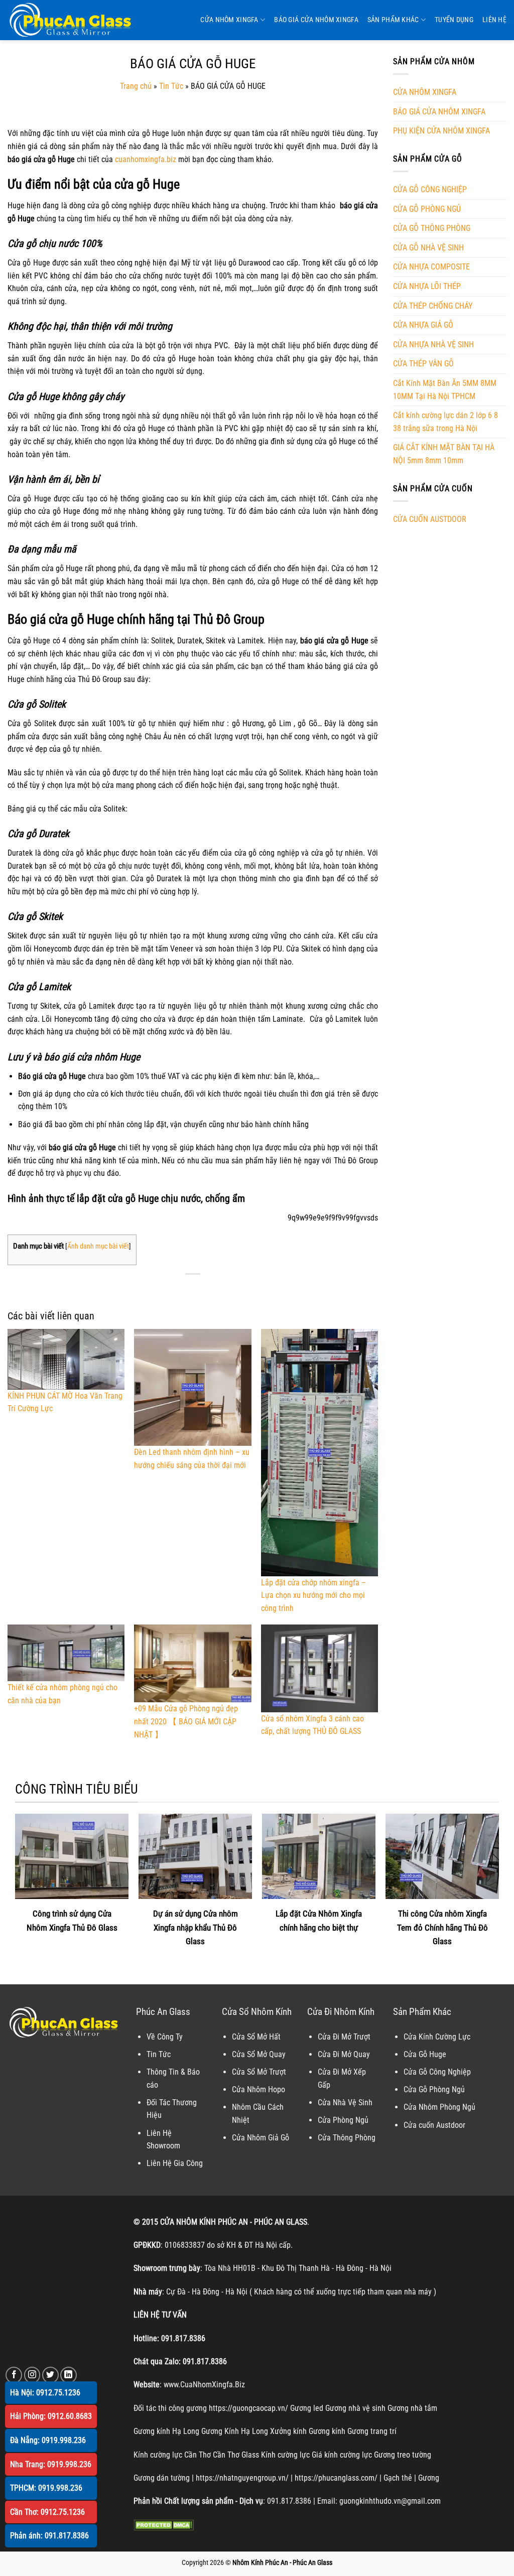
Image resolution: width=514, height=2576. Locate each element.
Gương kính (327, 2431)
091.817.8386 (183, 2338)
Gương (429, 2478)
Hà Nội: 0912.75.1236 (45, 2393)
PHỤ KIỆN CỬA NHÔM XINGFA (441, 131)
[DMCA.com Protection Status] (164, 2525)
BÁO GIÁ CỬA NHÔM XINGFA (316, 20)
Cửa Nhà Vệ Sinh (345, 2103)
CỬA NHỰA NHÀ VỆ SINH (433, 345)
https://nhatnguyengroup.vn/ (242, 2478)
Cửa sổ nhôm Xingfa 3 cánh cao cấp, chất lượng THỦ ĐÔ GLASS (312, 1725)
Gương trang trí (372, 2431)
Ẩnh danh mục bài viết (98, 1246)
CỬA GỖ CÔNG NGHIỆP (430, 189)
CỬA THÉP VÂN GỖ (423, 364)
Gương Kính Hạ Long (235, 2431)
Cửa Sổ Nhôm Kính (257, 2012)
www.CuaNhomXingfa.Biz (204, 2385)
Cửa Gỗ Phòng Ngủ (434, 2089)
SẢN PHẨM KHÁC (393, 20)
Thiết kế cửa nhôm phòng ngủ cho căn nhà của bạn (62, 1694)
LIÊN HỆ (494, 20)
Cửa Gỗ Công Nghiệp (437, 2072)
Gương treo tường (403, 2455)
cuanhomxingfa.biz (146, 159)
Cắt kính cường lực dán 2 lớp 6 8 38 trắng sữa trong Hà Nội (445, 422)
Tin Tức (171, 86)
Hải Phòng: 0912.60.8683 (51, 2416)
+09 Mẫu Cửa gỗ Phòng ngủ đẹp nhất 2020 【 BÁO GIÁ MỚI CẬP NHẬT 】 (186, 1721)
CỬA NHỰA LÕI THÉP (427, 286)
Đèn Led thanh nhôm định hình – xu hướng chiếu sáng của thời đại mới (192, 1459)
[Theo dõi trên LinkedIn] (69, 2375)
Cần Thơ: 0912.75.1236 (47, 2512)
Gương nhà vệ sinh (355, 2408)
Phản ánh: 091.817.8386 (49, 2536)
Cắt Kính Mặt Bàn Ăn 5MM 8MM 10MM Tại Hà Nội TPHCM (445, 390)
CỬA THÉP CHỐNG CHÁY (433, 306)
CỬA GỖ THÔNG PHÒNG (432, 228)
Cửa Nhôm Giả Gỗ (261, 2138)
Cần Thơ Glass (236, 2455)
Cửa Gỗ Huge (425, 2054)
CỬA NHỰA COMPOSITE (431, 267)
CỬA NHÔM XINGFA (229, 20)
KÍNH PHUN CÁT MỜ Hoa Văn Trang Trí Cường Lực (65, 1402)
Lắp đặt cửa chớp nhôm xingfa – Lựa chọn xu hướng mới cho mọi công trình (313, 1595)
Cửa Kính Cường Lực (437, 2037)
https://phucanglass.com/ (336, 2478)
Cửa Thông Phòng (347, 2138)
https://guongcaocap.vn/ (248, 2408)
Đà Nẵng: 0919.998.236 (48, 2440)
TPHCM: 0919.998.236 (46, 2488)
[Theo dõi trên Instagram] (32, 2375)
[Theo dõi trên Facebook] (14, 2375)
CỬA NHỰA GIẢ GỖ (423, 325)
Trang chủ (136, 86)
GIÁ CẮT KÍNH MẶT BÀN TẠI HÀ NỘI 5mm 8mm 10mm (444, 454)
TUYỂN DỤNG (454, 20)
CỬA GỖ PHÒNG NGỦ (427, 209)
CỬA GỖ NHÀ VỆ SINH (428, 248)
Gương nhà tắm (412, 2408)
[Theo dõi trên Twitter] (50, 2375)
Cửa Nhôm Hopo (259, 2089)
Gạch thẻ (398, 2478)
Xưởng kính (288, 2431)
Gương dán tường (162, 2478)
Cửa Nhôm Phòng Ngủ (439, 2107)
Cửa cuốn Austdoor (434, 2125)
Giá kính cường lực (342, 2455)
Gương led (307, 2408)
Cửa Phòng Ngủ (343, 2120)
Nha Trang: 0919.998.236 (51, 2464)
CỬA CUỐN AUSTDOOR (430, 519)
